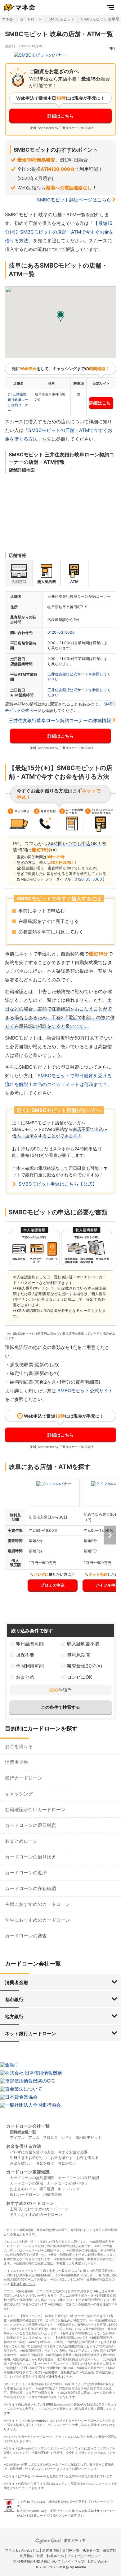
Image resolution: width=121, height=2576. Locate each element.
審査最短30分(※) (85, 1666)
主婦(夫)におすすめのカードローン (39, 2209)
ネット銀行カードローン (31, 2033)
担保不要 (25, 1655)
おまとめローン (21, 1841)
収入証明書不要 (83, 1644)
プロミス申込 (52, 1585)
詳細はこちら (60, 116)
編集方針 (110, 2550)
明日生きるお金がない (29, 2158)
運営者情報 (51, 2550)
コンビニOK (80, 1677)
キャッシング (19, 1794)
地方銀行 (14, 2016)
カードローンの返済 (26, 1873)
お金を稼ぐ (45, 2163)
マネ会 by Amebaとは (22, 2550)
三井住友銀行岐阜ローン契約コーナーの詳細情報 (60, 720)
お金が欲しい (21, 2163)
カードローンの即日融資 (31, 1825)
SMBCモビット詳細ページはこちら (74, 200)
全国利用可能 (30, 1666)
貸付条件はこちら (23, 2284)
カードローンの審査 (26, 1936)
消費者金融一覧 (23, 2132)
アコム (34, 2137)
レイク (67, 2137)
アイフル (17, 2137)
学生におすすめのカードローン (38, 1920)
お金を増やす (62, 2158)
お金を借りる (19, 1746)
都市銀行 (14, 1999)
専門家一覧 (71, 2550)
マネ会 (7, 19)
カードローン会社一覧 (28, 2126)
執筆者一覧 (91, 2550)
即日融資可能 (30, 1644)
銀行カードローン (24, 1778)
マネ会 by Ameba (34, 2420)
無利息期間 (79, 1655)
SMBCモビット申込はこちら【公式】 (58, 1184)
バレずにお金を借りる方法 (32, 2152)
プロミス (50, 2137)
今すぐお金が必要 (73, 2152)
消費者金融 (17, 1762)
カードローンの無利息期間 (32, 2178)
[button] (60, 317)
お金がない (67, 2163)
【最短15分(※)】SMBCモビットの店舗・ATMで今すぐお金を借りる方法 (59, 232)
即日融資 (47, 2189)
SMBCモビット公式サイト (85, 1391)
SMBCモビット (61, 19)
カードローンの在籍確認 (31, 1888)
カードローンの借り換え (31, 1857)
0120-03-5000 (61, 632)
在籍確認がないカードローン (35, 1809)
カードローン (31, 19)
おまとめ (25, 1677)
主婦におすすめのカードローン (38, 1904)
